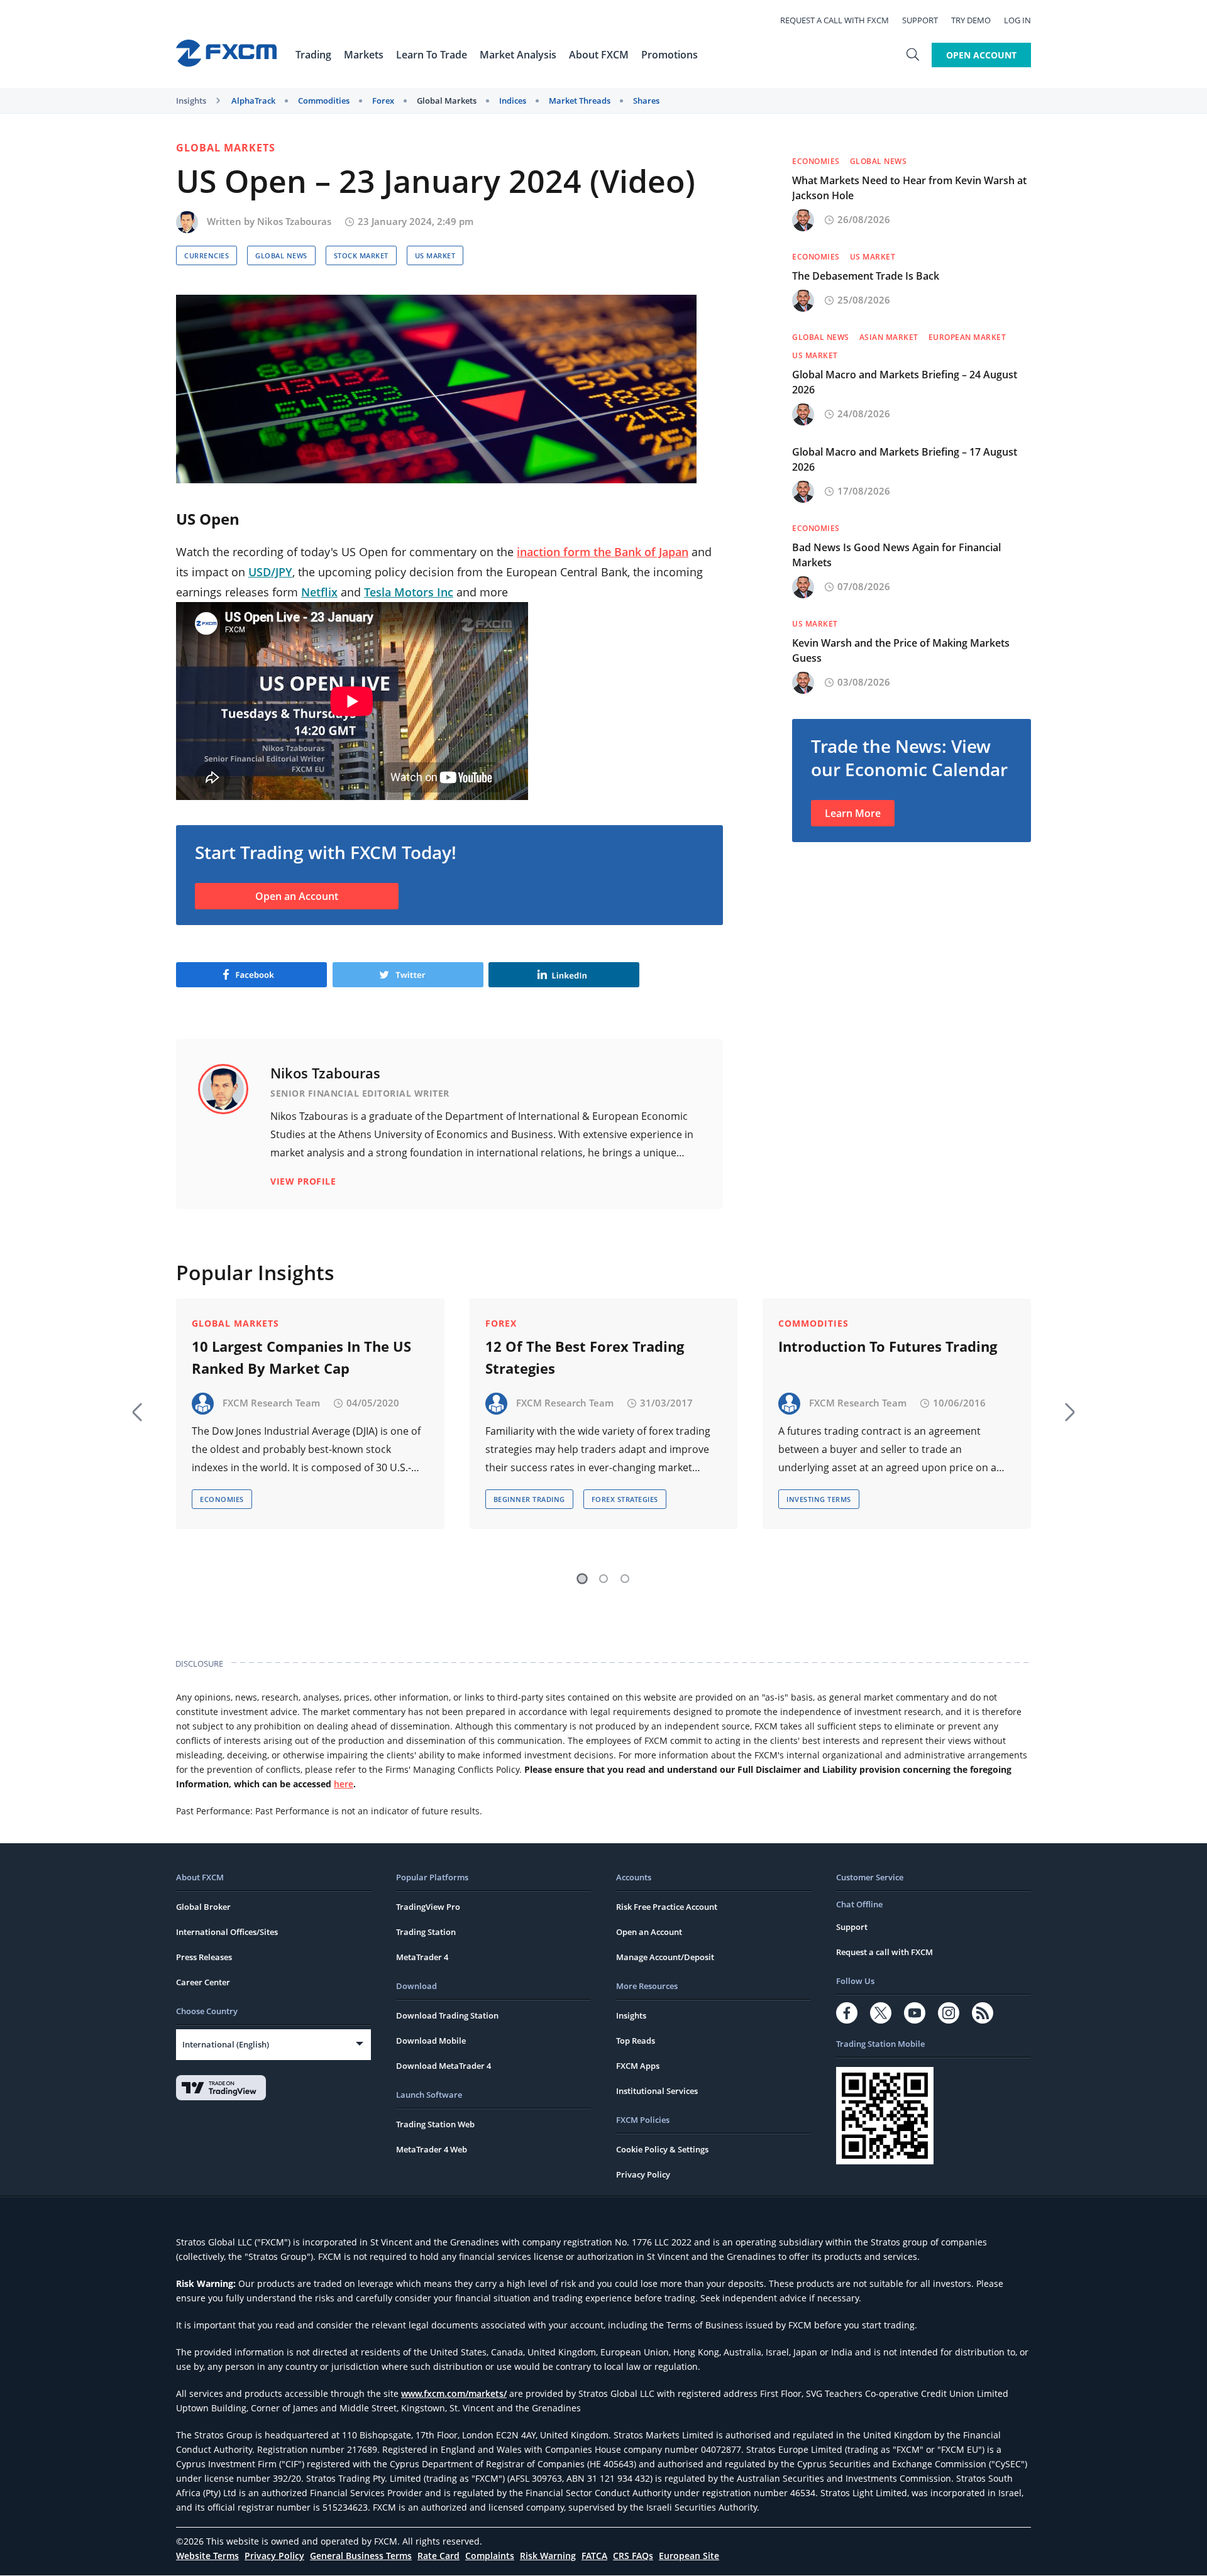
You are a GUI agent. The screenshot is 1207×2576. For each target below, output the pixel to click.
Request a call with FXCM (835, 20)
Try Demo (971, 20)
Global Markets (447, 101)
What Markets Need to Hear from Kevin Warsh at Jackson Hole (909, 188)
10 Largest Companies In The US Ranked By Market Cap (301, 1357)
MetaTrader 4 (422, 1957)
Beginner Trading (529, 1499)
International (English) (226, 2044)
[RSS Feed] (983, 2013)
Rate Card (438, 2556)
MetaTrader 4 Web (432, 2149)
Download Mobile (431, 2041)
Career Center (203, 1982)
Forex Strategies (625, 1499)
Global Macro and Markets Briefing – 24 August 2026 (905, 382)
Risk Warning (548, 2556)
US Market (435, 255)
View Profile (303, 1181)
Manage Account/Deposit (665, 1957)
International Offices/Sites (227, 1932)
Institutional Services (657, 2091)
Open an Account (297, 896)
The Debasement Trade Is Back (866, 276)
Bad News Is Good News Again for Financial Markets (896, 555)
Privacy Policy (643, 2174)
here (344, 1784)
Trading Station (426, 1932)
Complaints (490, 2556)
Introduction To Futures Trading (888, 1346)
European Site (689, 2556)
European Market (967, 337)
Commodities (324, 101)
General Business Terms (361, 2556)
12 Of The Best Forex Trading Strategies (585, 1357)
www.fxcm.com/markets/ (454, 2393)
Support (920, 20)
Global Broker (203, 1907)
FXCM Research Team (271, 1403)
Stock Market (361, 255)
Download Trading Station (447, 2015)
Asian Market (889, 337)
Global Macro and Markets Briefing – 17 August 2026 (905, 459)
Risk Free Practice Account (667, 1907)
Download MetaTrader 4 (444, 2066)
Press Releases (204, 1957)
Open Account (981, 55)
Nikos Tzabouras (294, 221)
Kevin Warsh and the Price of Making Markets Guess (901, 650)
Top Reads (636, 2041)
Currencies (207, 255)
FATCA (594, 2556)
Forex (383, 101)
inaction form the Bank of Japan (603, 552)
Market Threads (580, 101)
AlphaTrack (253, 101)
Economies (816, 161)
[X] (881, 2013)
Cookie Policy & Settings (662, 2149)
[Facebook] (847, 2013)
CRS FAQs (633, 2556)
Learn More (853, 813)
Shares (646, 101)
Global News (281, 255)
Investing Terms (819, 1499)
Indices (513, 101)
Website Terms (207, 2556)
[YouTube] (915, 2013)
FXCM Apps (638, 2066)
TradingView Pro (428, 1907)
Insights (191, 101)
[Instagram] (949, 2013)
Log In (1017, 20)
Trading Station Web (435, 2124)
